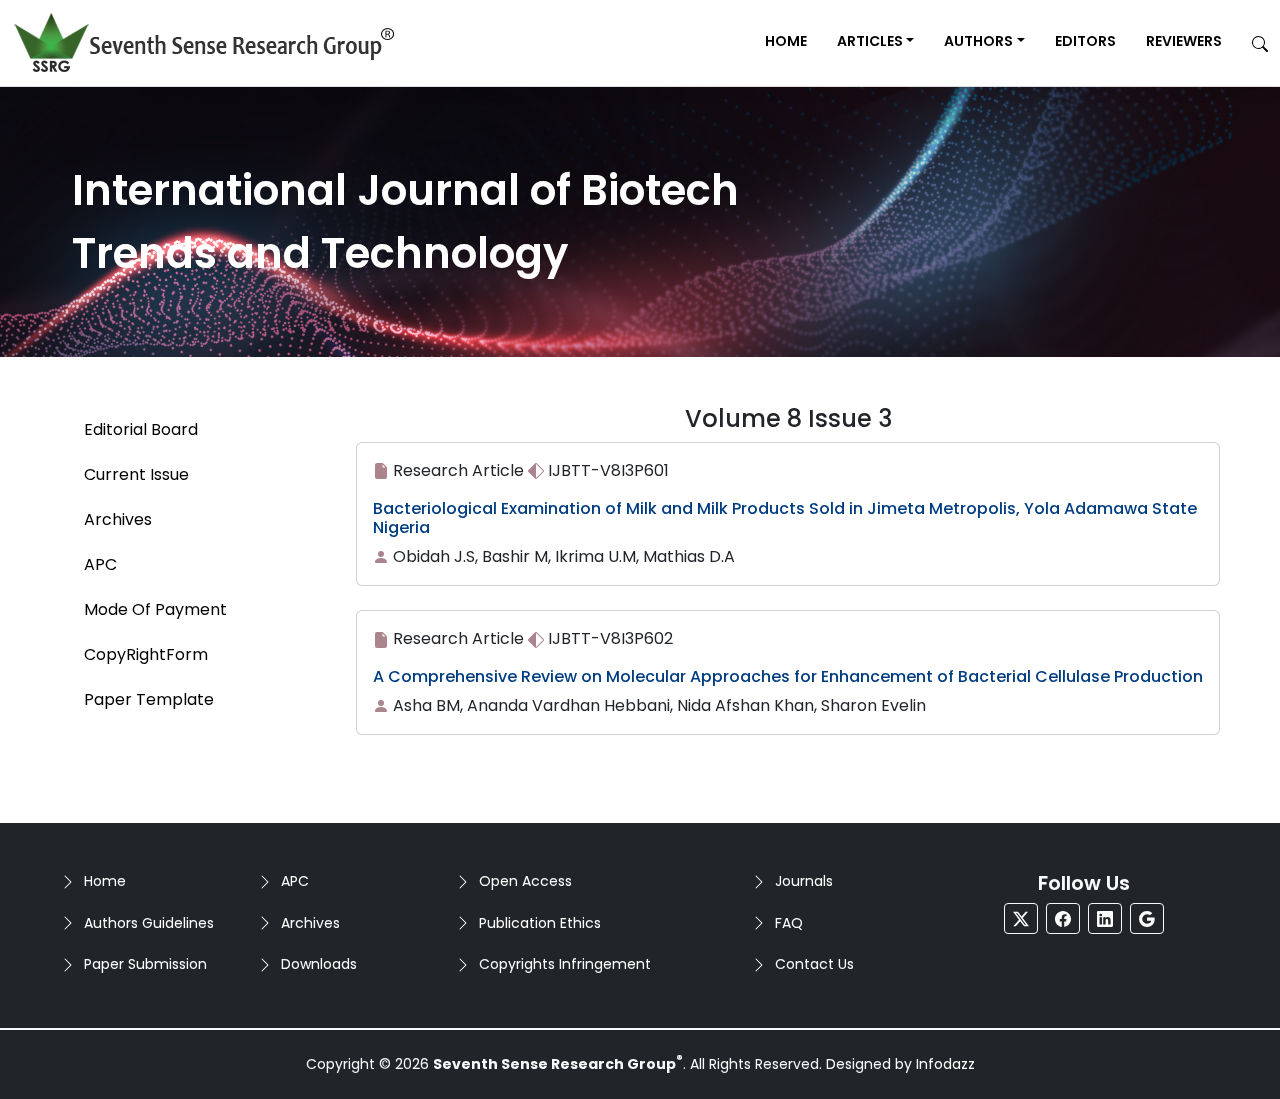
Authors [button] (978, 41)
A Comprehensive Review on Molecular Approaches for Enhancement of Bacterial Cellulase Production (788, 676)
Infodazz (945, 1064)
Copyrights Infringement (565, 964)
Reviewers (1184, 41)
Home (786, 41)
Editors (1085, 41)
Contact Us (814, 964)
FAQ (789, 923)
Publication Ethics (540, 923)
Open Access (525, 881)
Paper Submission (145, 964)
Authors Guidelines (149, 923)
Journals (804, 881)
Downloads (319, 964)
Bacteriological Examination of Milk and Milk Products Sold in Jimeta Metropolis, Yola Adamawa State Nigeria (785, 518)
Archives (310, 923)
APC (295, 881)
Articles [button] (870, 41)
